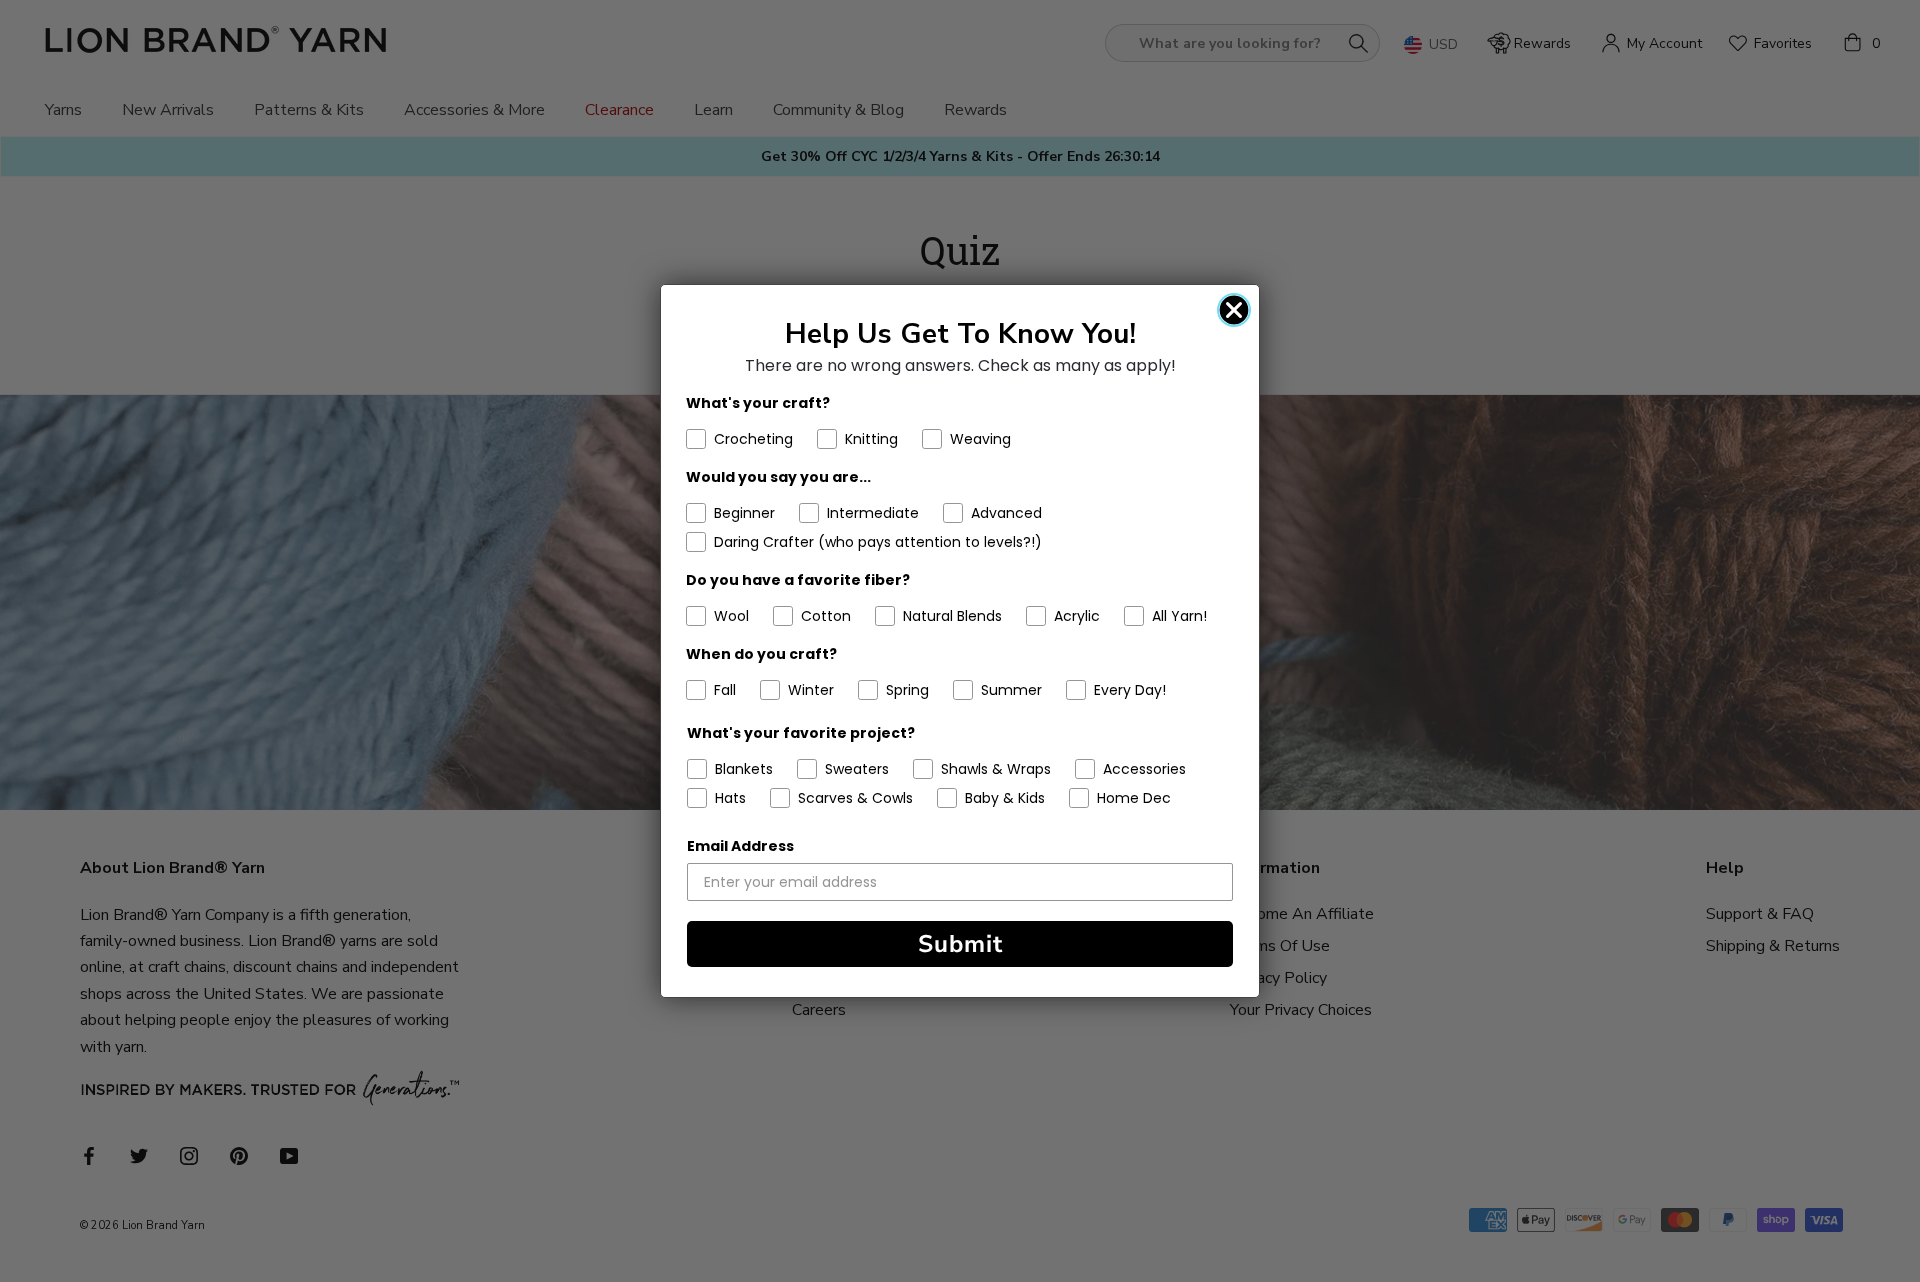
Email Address (740, 846)
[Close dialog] (1234, 310)
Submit (960, 944)
